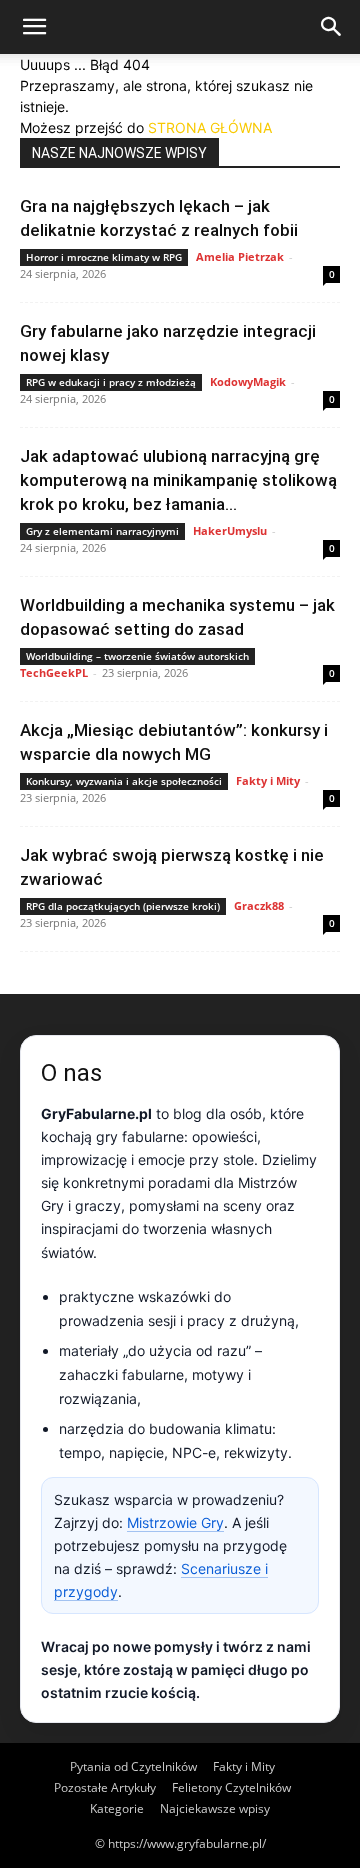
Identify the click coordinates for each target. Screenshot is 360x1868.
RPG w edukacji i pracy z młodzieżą (111, 382)
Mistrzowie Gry (175, 1522)
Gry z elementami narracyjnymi (102, 531)
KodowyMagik (248, 381)
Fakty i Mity (268, 780)
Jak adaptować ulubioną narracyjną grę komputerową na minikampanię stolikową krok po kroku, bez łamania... (178, 480)
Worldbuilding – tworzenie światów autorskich (137, 656)
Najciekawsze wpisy (215, 1808)
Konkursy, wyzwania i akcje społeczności (124, 781)
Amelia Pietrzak (240, 256)
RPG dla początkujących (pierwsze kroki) (123, 906)
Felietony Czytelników (231, 1787)
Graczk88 (259, 905)
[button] (34, 27)
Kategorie (117, 1808)
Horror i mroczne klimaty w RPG (104, 257)
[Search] (332, 27)
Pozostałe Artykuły (105, 1787)
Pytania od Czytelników (133, 1766)
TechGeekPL (54, 672)
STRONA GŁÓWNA (210, 127)
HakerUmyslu (230, 530)
